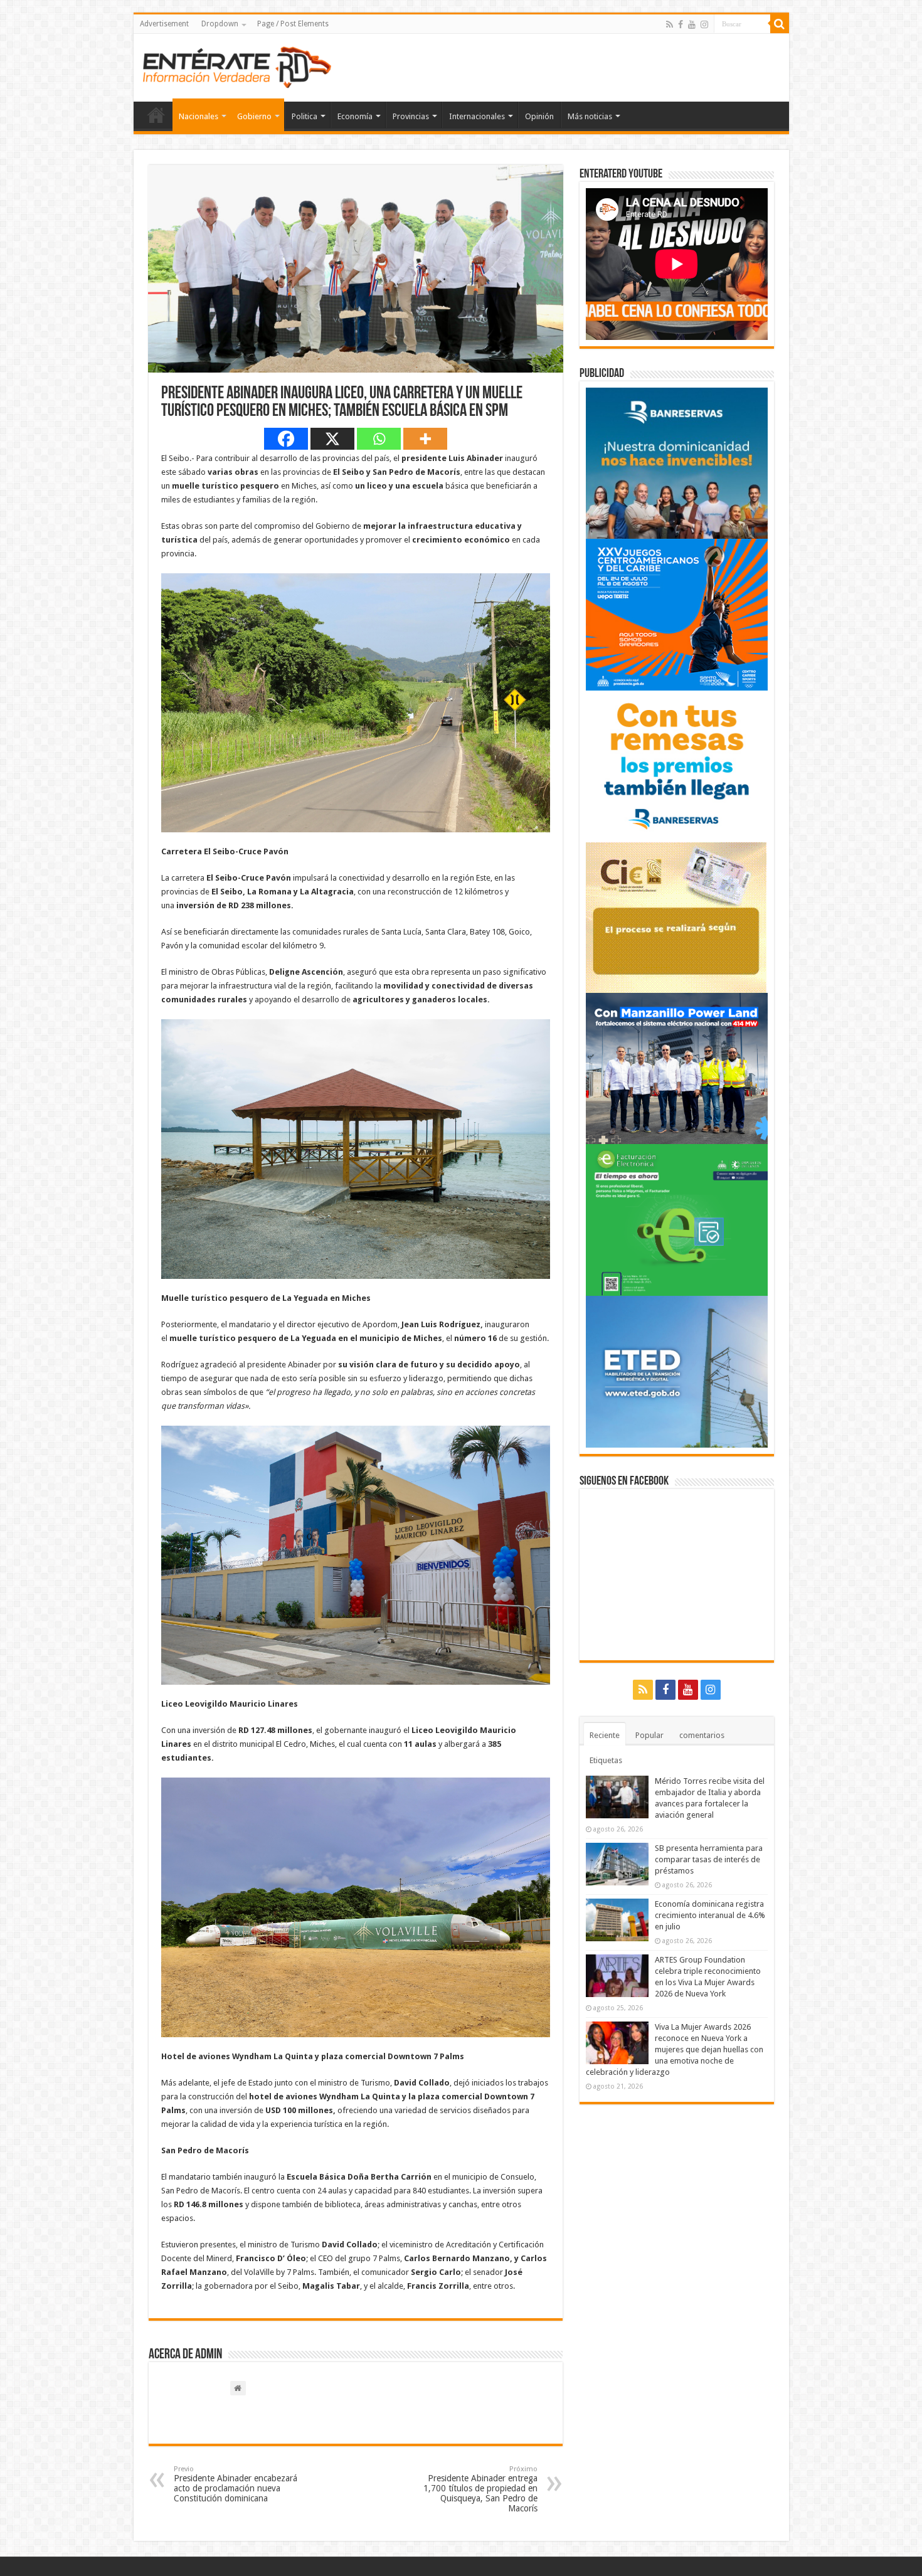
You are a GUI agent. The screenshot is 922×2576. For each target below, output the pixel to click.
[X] (332, 439)
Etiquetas (606, 1760)
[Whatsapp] (379, 439)
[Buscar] (780, 24)
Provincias (411, 116)
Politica (305, 116)
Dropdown (220, 24)
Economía (355, 116)
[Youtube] (692, 24)
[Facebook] (681, 24)
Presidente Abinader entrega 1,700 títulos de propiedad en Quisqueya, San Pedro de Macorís (480, 2489)
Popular (649, 1735)
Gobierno (254, 116)
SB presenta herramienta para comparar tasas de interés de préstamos (709, 1859)
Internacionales (477, 116)
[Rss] (670, 24)
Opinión (539, 116)
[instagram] (704, 24)
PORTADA (156, 115)
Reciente (605, 1735)
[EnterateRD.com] (237, 65)
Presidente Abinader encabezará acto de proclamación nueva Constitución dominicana (236, 2484)
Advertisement (164, 24)
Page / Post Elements (293, 24)
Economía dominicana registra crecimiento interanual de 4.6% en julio (710, 1915)
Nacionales (199, 116)
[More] (425, 439)
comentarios (702, 1735)
